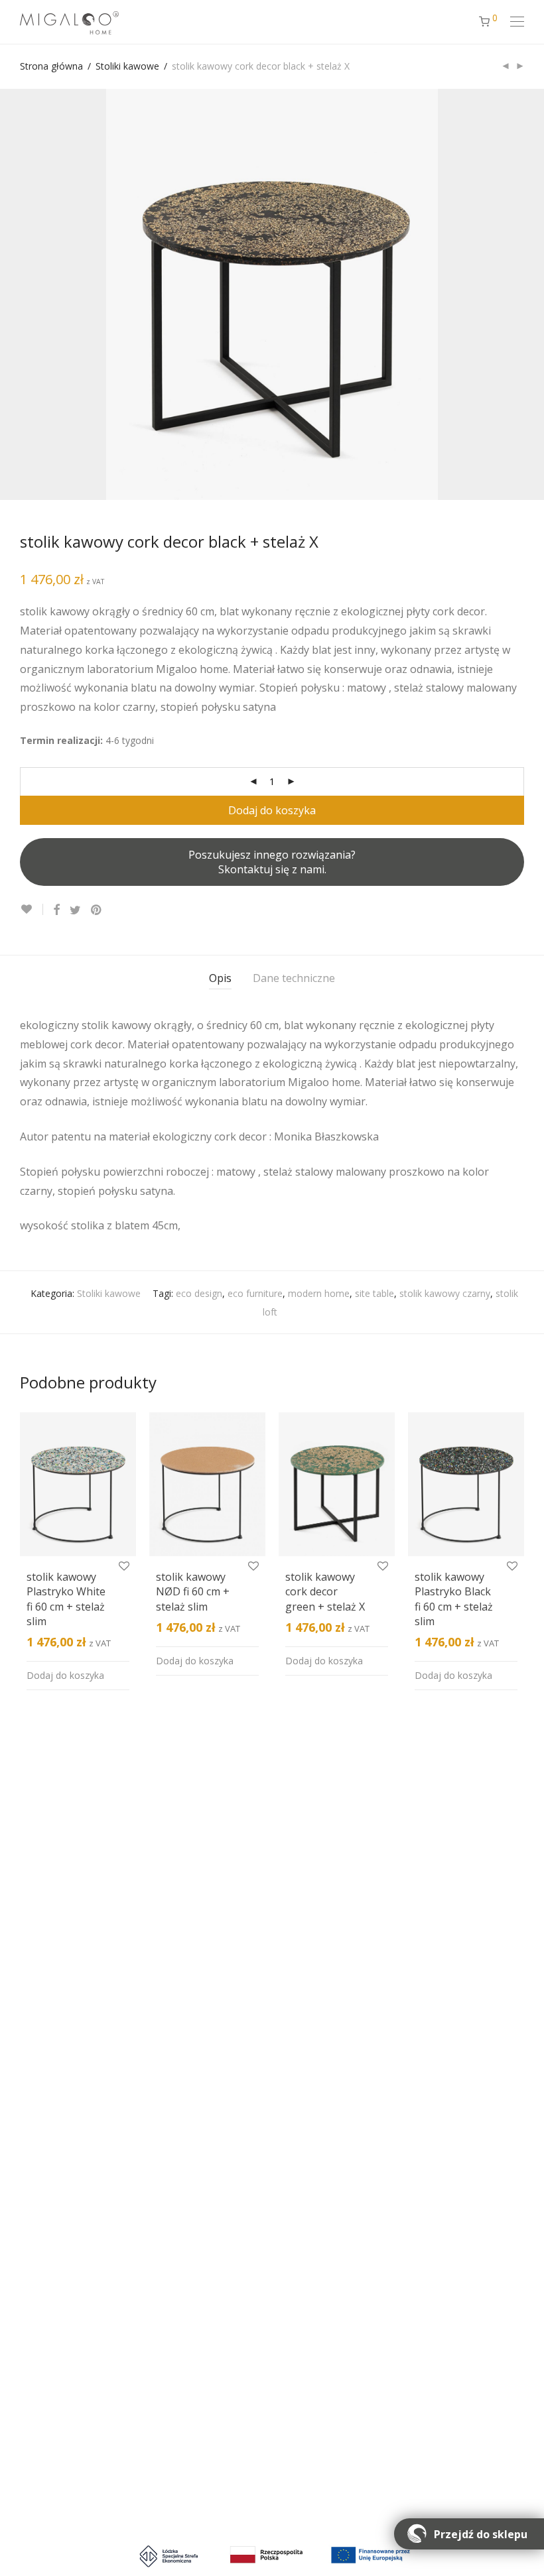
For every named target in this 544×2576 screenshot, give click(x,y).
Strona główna (51, 66)
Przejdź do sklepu (481, 2534)
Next (521, 294)
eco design (199, 1293)
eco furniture (255, 1293)
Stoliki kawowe (127, 66)
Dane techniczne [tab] (294, 978)
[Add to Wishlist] (32, 909)
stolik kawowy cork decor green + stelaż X (325, 1592)
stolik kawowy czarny (445, 1293)
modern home (319, 1293)
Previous (23, 294)
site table (374, 1293)
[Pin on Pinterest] (97, 910)
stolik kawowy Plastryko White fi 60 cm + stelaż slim (66, 1599)
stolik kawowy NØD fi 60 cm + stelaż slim (193, 1592)
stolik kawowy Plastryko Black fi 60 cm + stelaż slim (454, 1599)
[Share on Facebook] (56, 910)
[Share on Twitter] (75, 910)
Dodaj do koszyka (272, 810)
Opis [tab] (220, 978)
